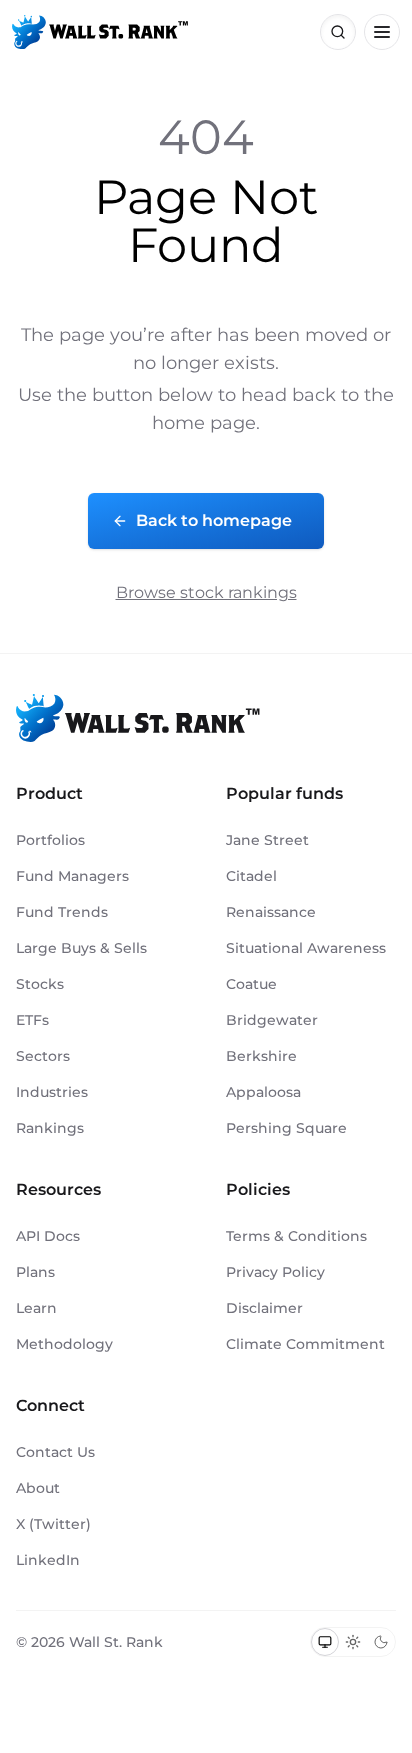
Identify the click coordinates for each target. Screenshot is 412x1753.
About (38, 1488)
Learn (36, 1308)
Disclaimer (264, 1308)
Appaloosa (263, 1092)
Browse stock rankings (206, 592)
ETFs (32, 1020)
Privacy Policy (275, 1272)
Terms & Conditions (296, 1236)
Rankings (50, 1128)
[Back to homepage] (100, 32)
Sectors (43, 1056)
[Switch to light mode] (353, 1642)
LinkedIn (48, 1560)
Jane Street (267, 840)
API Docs (48, 1236)
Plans (35, 1272)
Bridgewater (272, 1020)
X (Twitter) (53, 1524)
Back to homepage (214, 520)
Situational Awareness (306, 948)
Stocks (40, 984)
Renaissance (271, 912)
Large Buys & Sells (81, 948)
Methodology (64, 1344)
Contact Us (55, 1452)
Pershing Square (286, 1128)
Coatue (251, 984)
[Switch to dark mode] (381, 1642)
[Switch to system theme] (325, 1642)
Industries (52, 1092)
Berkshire (261, 1056)
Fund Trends (62, 912)
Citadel (251, 876)
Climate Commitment (305, 1344)
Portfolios (50, 840)
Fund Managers (72, 876)
